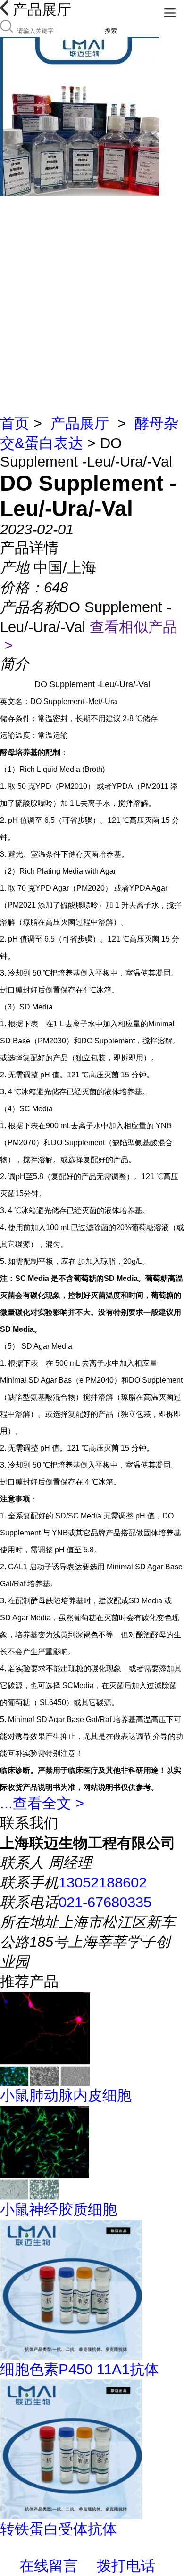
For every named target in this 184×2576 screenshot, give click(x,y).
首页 (15, 423)
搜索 (111, 31)
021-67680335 (105, 1902)
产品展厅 (80, 423)
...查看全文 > (42, 1803)
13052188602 (103, 1883)
